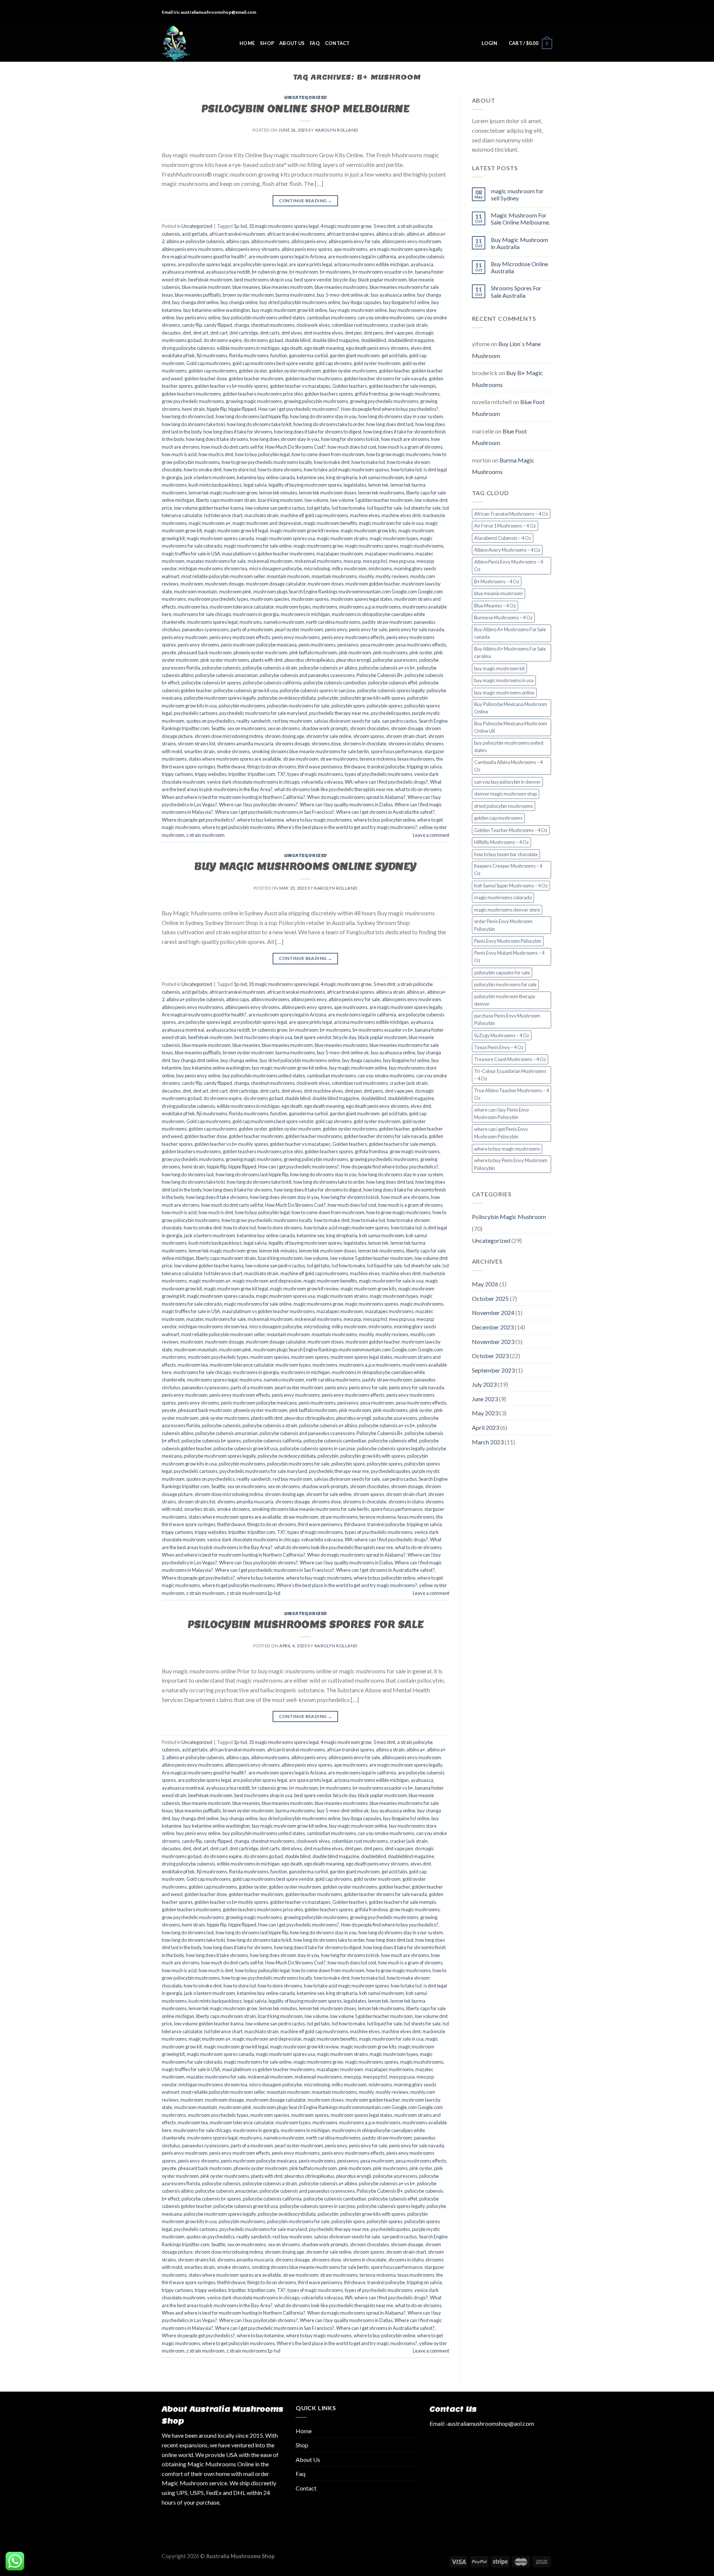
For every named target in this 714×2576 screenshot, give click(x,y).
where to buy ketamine (260, 820)
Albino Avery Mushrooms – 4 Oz (507, 550)
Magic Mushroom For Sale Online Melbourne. (520, 219)
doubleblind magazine (411, 340)
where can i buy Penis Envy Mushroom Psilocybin (502, 1113)
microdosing (317, 568)
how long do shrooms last (188, 416)
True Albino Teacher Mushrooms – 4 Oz (512, 1094)
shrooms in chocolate (365, 744)
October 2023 (490, 1356)
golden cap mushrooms (213, 371)
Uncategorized (305, 97)
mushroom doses (326, 584)
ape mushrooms (351, 249)
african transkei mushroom (237, 234)
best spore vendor (313, 280)
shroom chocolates (369, 728)
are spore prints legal (311, 264)
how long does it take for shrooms (238, 432)
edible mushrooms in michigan (248, 348)
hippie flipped (242, 409)
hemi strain (193, 409)
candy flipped (218, 325)
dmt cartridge (244, 333)
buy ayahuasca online (393, 295)
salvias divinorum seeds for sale (347, 721)
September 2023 (493, 1370)
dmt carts (270, 333)
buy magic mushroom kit (499, 668)
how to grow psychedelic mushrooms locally (267, 462)
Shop (267, 43)
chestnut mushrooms (273, 325)
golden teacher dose (206, 378)
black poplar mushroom (382, 280)
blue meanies (246, 287)
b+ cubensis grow (270, 272)
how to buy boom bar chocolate (506, 854)
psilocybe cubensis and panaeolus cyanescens (307, 675)
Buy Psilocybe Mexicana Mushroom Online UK (511, 727)
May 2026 (485, 1284)
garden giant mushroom (355, 355)
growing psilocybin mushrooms (316, 401)
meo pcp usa (402, 561)
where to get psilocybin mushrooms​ (238, 827)
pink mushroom (355, 652)
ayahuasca (422, 264)
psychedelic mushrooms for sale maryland (263, 713)
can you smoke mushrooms (386, 317)
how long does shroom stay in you (284, 439)
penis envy (336, 629)
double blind (298, 340)
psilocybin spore (348, 706)
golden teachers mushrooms (191, 394)
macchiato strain (261, 515)
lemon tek (378, 485)
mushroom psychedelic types (218, 599)
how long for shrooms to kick (350, 439)
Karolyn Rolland (337, 130)
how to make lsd (368, 462)
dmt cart (219, 333)
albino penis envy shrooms (252, 249)
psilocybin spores (385, 706)
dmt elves (292, 333)
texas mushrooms (416, 759)
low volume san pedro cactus (275, 508)
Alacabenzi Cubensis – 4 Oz (503, 538)
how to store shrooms (280, 470)
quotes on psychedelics (210, 721)
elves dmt (421, 348)
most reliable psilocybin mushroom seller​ (223, 576)
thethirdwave (231, 767)
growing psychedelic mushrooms (384, 401)
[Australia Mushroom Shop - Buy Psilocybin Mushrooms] (195, 43)
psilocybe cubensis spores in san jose (317, 690)
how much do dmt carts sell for (232, 447)
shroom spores (369, 736)
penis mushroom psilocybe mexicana (259, 645)
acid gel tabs (195, 234)
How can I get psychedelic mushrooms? (299, 409)
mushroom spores (310, 599)
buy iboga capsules (362, 302)
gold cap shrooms (334, 363)
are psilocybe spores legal (204, 264)
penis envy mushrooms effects (353, 637)
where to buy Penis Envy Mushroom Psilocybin (511, 1164)
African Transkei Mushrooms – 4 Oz (511, 514)
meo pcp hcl (375, 561)
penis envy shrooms (198, 645)
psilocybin (328, 698)
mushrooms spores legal (212, 622)
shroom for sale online (329, 736)
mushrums (251, 622)
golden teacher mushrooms (314, 378)
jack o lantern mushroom (210, 477)
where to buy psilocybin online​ (385, 820)
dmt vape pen (399, 333)
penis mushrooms (317, 645)
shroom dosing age (284, 736)
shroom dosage (407, 728)
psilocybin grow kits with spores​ (373, 698)
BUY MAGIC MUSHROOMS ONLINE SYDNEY (305, 866)
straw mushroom (301, 759)
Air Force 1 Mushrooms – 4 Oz (505, 526)
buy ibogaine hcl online (406, 302)
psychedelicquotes (390, 713)
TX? (281, 774)
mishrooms (380, 568)
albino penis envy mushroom (411, 241)
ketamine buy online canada (266, 477)
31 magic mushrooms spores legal (284, 226)
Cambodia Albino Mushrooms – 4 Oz (508, 766)
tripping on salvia (424, 767)
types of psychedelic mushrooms (379, 774)
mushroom (192, 584)
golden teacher (394, 371)
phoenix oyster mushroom (260, 652)
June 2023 (485, 1399)
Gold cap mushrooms (208, 363)
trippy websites (211, 774)
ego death (292, 348)
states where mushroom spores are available (235, 759)
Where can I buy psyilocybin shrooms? (258, 805)
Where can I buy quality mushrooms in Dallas (346, 805)
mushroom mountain (196, 591)
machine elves (365, 515)
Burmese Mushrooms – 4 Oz (503, 618)
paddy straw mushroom (387, 622)
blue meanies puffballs (198, 295)
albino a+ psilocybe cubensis (195, 241)
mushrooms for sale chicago (202, 614)
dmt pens (373, 333)
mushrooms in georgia (256, 614)
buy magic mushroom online (358, 310)
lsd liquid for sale (385, 508)
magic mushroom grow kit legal (236, 531)
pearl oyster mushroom (299, 629)
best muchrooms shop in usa (263, 280)
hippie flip (217, 409)
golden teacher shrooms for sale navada (385, 378)
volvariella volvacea (322, 782)
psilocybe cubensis (221, 668)
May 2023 (485, 1413)
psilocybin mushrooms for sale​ (298, 706)
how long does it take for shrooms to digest (318, 432)
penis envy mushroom (185, 637)
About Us (292, 43)
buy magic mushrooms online (504, 693)
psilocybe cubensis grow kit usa (246, 690)
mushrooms (325, 607)
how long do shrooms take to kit (259, 424)
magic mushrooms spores (372, 546)
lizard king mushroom (280, 500)
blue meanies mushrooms (341, 287)
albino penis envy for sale (354, 241)
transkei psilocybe (386, 767)
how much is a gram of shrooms (410, 447)
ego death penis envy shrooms (377, 348)
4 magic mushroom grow (346, 226)
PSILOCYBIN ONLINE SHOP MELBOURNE (305, 108)
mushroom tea (193, 607)
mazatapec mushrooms (389, 554)
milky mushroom (349, 568)
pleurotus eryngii (354, 660)
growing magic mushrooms (254, 401)
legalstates (355, 485)
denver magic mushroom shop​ (506, 794)
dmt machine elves (323, 333)
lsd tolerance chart (223, 515)
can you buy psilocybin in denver (507, 782)
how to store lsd (240, 470)
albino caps (238, 241)
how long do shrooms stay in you (323, 416)
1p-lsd (240, 226)
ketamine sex (311, 477)
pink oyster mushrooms (225, 660)
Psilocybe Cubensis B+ (380, 675)
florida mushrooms (249, 355)
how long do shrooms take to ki (193, 424)
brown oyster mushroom (248, 295)
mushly (366, 576)
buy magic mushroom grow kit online (290, 310)
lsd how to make (348, 508)
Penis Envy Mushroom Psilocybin (508, 941)
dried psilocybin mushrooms (504, 806)
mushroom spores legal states (361, 599)
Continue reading (306, 201)
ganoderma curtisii (308, 355)
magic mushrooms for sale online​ (258, 546)
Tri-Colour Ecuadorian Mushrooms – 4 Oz (510, 1075)
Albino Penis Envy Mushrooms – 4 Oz (509, 565)
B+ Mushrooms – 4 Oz (497, 581)
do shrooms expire (223, 340)
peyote (169, 652)
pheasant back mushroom (205, 652)
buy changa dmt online (195, 302)
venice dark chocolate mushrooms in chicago (253, 782)
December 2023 (493, 1327)
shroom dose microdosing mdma (229, 736)
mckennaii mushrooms (318, 561)
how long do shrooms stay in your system (401, 416)
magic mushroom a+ (210, 523)
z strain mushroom (205, 835)
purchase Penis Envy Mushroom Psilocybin (507, 1019)
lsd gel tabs (318, 508)
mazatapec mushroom (340, 554)
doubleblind (374, 340)
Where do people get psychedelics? (198, 820)
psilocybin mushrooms (242, 706)
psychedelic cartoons (196, 713)
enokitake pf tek (178, 355)
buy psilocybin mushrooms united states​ (264, 317)
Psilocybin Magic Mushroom (509, 1217)
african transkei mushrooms (296, 234)
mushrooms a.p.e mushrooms (370, 607)
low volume (316, 500)
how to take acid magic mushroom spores (346, 470)
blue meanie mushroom (206, 287)
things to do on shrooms (272, 767)
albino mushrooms (270, 241)
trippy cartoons (177, 774)
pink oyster (421, 652)
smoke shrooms (233, 751)
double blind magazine (336, 340)
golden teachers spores (329, 394)
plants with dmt (267, 660)
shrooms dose (326, 744)
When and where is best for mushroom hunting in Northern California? (234, 797)
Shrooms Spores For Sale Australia (516, 291)
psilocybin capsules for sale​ (502, 973)
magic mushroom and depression (267, 523)
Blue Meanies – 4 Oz (495, 606)
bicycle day (345, 280)
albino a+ (416, 234)
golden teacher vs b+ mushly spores (231, 386)
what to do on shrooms (418, 789)
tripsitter (237, 774)
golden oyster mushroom (295, 371)
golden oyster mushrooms (350, 371)
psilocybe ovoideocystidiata (287, 698)
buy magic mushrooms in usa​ (504, 680)
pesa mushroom (377, 645)
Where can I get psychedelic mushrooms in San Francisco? (275, 812)
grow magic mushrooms (415, 394)
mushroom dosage (224, 584)
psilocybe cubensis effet (393, 683)
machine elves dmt (401, 515)
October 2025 (490, 1298)
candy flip (192, 325)
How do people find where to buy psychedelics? (390, 409)
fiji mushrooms (212, 355)
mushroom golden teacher (373, 584)
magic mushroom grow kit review (304, 531)
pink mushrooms (390, 652)
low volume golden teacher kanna (209, 508)
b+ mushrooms (335, 272)
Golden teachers (350, 386)
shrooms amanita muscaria (245, 744)
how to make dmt (332, 462)
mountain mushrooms (334, 576)
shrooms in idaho (406, 744)
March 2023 (488, 1442)
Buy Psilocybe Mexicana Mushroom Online (511, 708)
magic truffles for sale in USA (191, 554)
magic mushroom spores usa (285, 538)
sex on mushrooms (247, 728)
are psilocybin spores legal (260, 264)
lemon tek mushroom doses (328, 493)
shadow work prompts (325, 728)
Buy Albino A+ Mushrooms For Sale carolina (510, 652)
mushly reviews (392, 576)
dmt (187, 333)
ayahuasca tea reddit (228, 272)
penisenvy (348, 645)
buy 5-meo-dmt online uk (343, 295)
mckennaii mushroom (270, 561)
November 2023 (493, 1342)
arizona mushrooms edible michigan (371, 264)
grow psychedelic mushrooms (193, 401)
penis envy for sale (368, 629)
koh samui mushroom (382, 477)
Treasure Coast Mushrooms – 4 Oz (510, 1059)
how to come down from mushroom (328, 454)
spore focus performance (397, 751)
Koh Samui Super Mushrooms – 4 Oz (511, 886)
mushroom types (293, 607)
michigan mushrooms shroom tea (213, 568)
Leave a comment (431, 835)
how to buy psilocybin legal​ (262, 454)
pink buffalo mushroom (313, 652)
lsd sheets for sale (422, 508)
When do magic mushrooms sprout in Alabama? (356, 797)
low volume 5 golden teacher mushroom (372, 500)
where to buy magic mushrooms (319, 820)
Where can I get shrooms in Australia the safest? (385, 812)
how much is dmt (216, 454)
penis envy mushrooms (296, 637)
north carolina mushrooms (333, 622)
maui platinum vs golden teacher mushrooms (268, 554)
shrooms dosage (292, 744)
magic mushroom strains (342, 538)
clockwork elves (313, 325)
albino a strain (390, 234)
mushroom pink (235, 591)
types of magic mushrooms (315, 774)
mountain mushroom (288, 576)
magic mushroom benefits (330, 523)
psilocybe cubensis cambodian (335, 683)
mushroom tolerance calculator (242, 607)
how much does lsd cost (352, 447)
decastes (171, 333)
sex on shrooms (284, 728)
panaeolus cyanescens (205, 629)
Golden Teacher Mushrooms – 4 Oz (511, 830)
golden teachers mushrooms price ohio (263, 394)
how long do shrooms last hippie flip (252, 416)
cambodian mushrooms (331, 317)
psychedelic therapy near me (339, 713)
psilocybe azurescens (395, 660)
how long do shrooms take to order (329, 424)
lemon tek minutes (278, 493)
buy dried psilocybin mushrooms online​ (300, 302)
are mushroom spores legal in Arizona (287, 257)
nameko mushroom (284, 622)
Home (247, 43)
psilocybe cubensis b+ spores (211, 683)
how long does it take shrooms (217, 439)
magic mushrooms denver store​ (507, 910)
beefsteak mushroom (210, 280)
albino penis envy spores (307, 249)
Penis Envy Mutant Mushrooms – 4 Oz (509, 957)
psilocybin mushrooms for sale (505, 984)
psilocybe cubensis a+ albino (328, 668)
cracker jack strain (409, 325)
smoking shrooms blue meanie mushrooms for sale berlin (310, 751)
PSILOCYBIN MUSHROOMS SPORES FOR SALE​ (305, 1624)
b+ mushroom (304, 272)
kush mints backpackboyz (215, 485)
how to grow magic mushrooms (398, 454)
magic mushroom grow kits (369, 531)
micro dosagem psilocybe (276, 568)
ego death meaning (324, 348)
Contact (337, 43)
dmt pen (353, 333)
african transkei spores (350, 234)
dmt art (201, 333)
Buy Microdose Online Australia (520, 267)
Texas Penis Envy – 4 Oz (499, 1047)
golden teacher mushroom (256, 378)
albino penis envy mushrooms (192, 249)
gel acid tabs (394, 355)
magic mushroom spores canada (220, 538)
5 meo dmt (384, 226)
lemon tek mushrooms (381, 493)
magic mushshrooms (422, 546)
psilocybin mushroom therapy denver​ (505, 1000)
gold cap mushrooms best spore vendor (273, 363)
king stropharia (342, 477)
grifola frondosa (371, 394)
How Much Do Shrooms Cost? (295, 447)
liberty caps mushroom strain (226, 500)
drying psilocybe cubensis (188, 348)
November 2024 (493, 1313)
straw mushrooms (339, 759)
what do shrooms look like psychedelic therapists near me (334, 789)
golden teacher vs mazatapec (300, 386)
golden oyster (253, 371)
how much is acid (179, 454)
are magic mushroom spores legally (406, 249)
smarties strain (200, 751)
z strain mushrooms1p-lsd (253, 1593)
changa (242, 325)
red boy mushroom (292, 721)
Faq (315, 43)
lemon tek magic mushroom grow (223, 493)
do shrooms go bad (263, 340)
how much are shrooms (405, 439)
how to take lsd (406, 470)
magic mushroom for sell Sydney (517, 194)
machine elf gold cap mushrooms (314, 515)
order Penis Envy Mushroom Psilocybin (503, 925)
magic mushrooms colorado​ (503, 897)
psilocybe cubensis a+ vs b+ (387, 668)
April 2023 (485, 1427)
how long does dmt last (390, 424)
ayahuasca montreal (183, 272)
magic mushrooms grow (318, 546)
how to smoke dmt (203, 470)
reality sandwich (254, 721)
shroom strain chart (406, 736)
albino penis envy (309, 241)
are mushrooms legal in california (362, 257)
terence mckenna (378, 759)
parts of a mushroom (252, 629)
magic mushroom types (394, 538)
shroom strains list (197, 744)
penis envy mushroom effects (240, 637)
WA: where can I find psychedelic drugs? (386, 782)
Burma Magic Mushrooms (503, 466)
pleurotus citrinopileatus (309, 660)
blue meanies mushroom (287, 287)
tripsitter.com (261, 774)
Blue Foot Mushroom (499, 437)
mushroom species (270, 599)
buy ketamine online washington (217, 310)
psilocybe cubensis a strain (270, 668)
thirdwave (355, 767)
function (279, 355)
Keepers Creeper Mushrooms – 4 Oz (508, 870)
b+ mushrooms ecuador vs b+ (383, 272)
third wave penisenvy (320, 767)
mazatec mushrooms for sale (216, 561)
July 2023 (484, 1384)
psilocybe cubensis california (272, 683)
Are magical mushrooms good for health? (204, 257)
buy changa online (239, 302)
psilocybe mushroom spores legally (220, 698)
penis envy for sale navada (416, 629)
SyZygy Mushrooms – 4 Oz (502, 1035)
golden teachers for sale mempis (402, 386)
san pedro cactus (399, 721)
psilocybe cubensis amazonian (226, 675)
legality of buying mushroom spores (305, 485)
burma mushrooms (295, 295)
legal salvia (255, 485)
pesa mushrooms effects (421, 645)
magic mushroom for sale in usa (391, 523)
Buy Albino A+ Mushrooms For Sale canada (510, 633)
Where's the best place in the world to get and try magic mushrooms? (347, 827)
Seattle (218, 728)
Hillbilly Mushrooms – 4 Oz (501, 842)
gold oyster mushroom (377, 363)
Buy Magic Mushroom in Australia (520, 243)
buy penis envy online (198, 317)
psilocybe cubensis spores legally (391, 690)
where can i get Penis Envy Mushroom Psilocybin (501, 1133)
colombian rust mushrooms (360, 325)
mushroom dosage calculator (276, 584)
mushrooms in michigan (305, 614)
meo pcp (352, 561)
